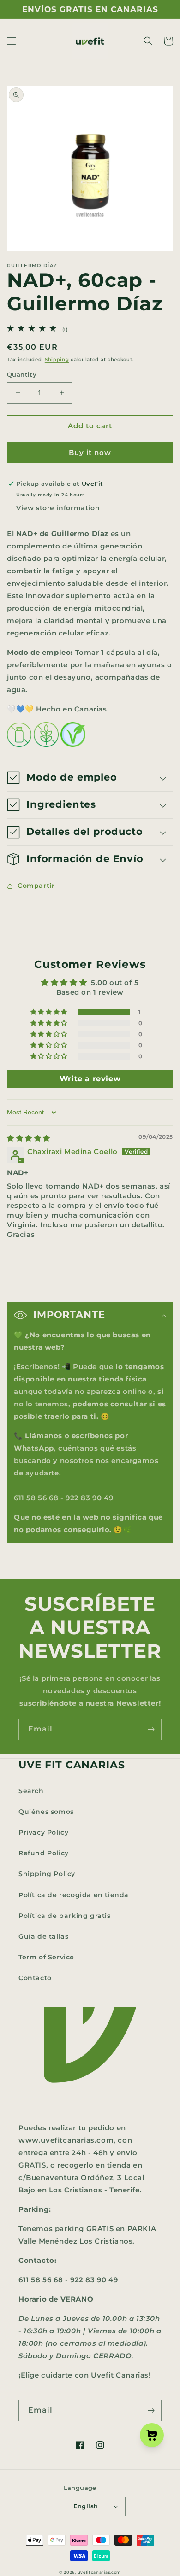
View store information (58, 508)
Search (31, 1791)
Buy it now (90, 452)
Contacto (35, 1978)
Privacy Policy (43, 1832)
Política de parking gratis (65, 1916)
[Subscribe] (151, 1729)
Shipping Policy (47, 1874)
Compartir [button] (36, 886)
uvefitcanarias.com (99, 2572)
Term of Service (46, 1957)
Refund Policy (44, 1853)
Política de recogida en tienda (74, 1895)
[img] (29, 1138)
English (86, 2506)
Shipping (57, 359)
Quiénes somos (46, 1812)
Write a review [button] (90, 1079)
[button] (12, 41)
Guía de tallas (43, 1936)
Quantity (22, 374)
